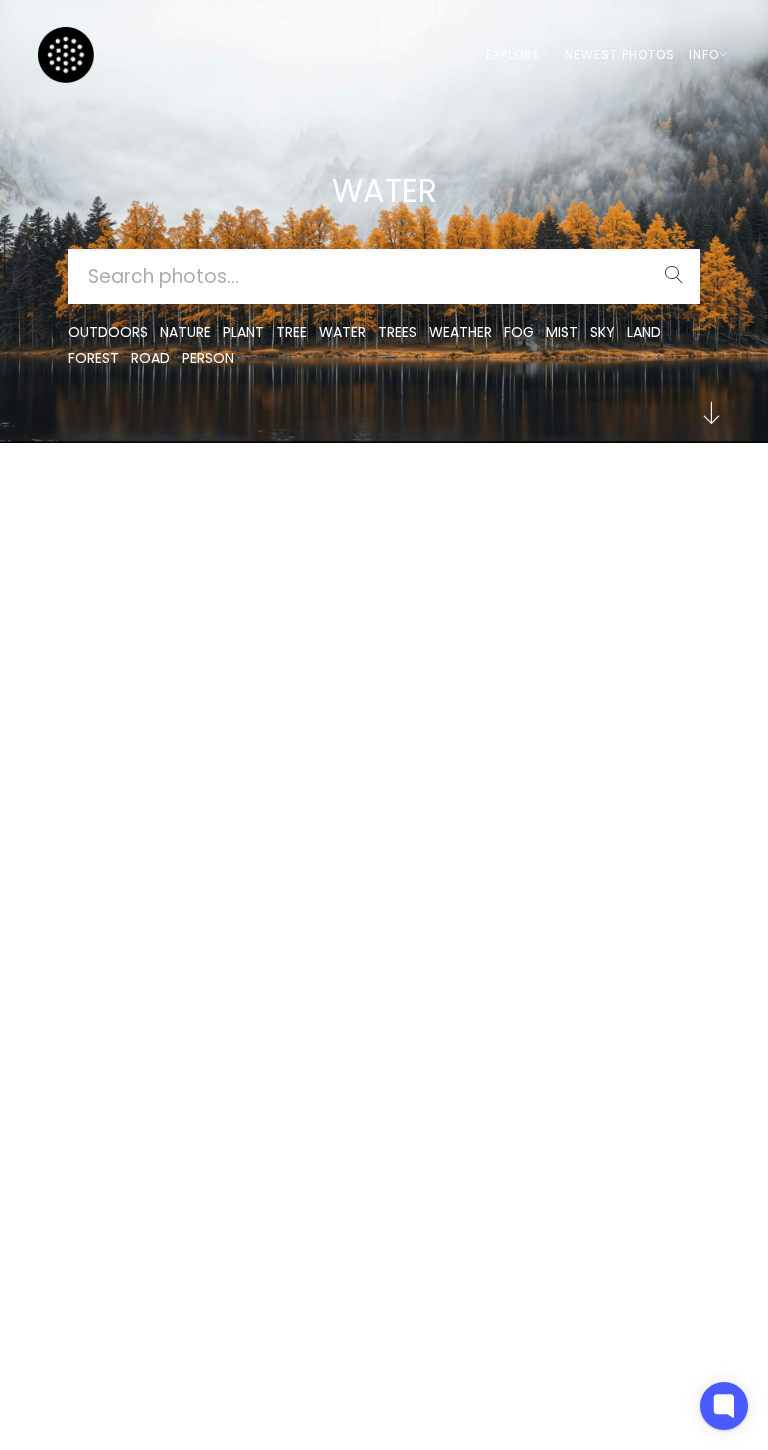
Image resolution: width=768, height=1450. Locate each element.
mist (562, 332)
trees (397, 332)
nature (185, 332)
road (150, 358)
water (342, 332)
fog (519, 332)
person (208, 358)
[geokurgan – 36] (479, 517)
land (644, 332)
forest (93, 358)
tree (291, 332)
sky (602, 332)
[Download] (479, 566)
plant (243, 332)
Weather (460, 332)
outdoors (108, 332)
